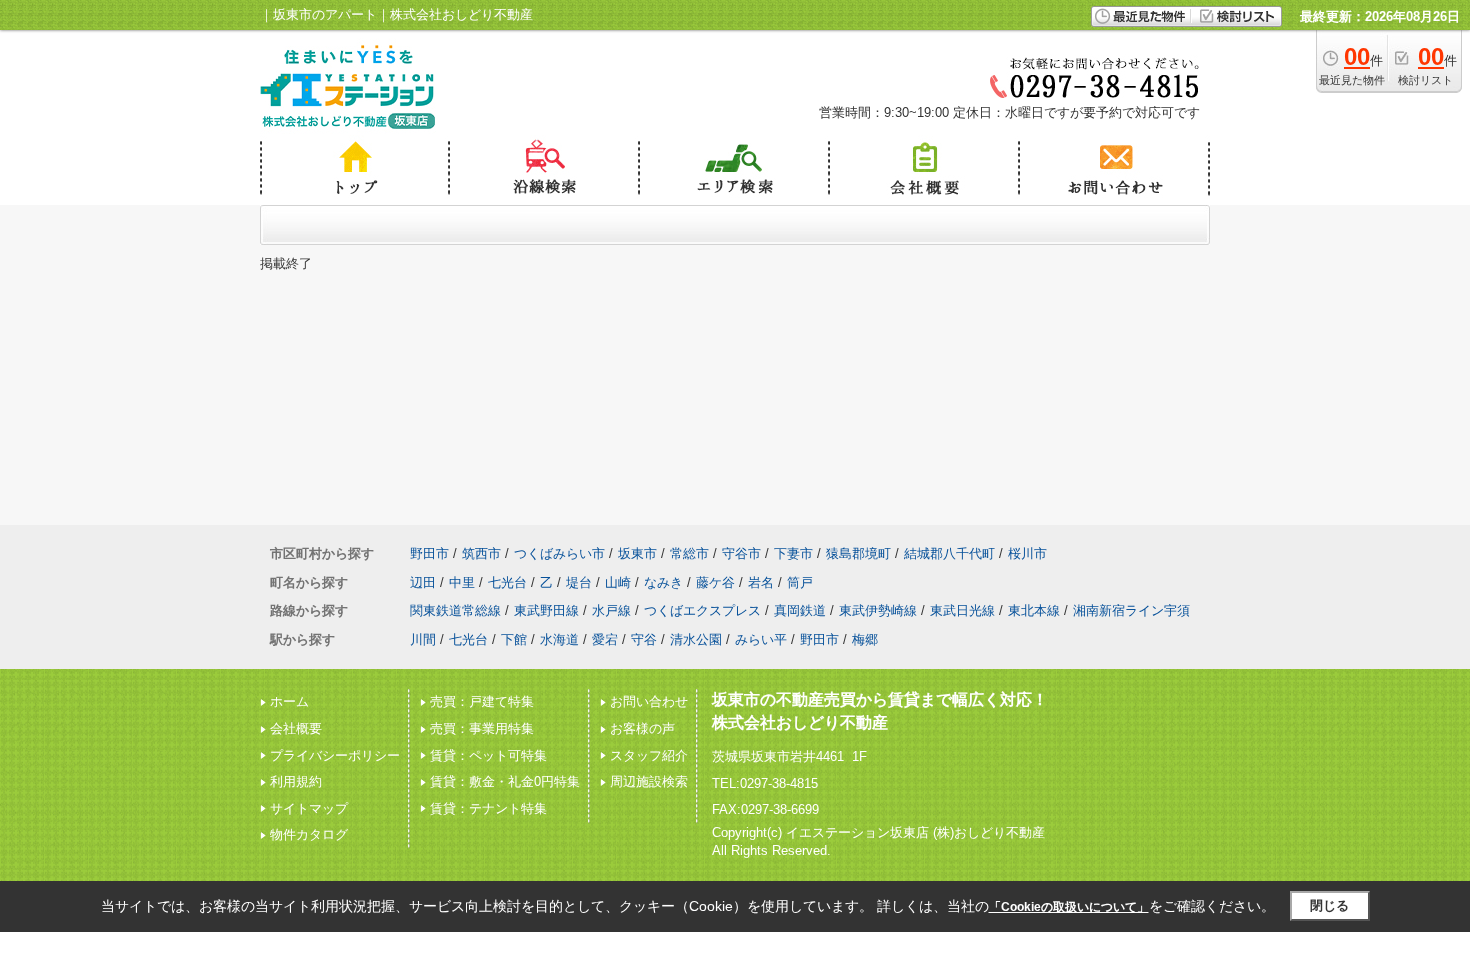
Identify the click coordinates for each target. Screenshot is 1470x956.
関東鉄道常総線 (455, 610)
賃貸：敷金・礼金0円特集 (505, 781)
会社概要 (296, 728)
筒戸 (800, 582)
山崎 (618, 582)
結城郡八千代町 (949, 553)
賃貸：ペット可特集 (488, 755)
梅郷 (865, 639)
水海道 (559, 639)
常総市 (689, 553)
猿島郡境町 (858, 553)
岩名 (761, 582)
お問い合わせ (649, 701)
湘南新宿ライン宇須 (1131, 610)
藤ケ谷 (715, 582)
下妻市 (793, 553)
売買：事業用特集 (482, 728)
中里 (462, 582)
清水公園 (696, 639)
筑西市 (481, 553)
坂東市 (637, 553)
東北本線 (1034, 610)
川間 (423, 639)
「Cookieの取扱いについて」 (1069, 907)
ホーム (289, 701)
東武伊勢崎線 (878, 610)
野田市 (429, 553)
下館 (514, 639)
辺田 (423, 582)
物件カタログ (309, 834)
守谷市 (741, 553)
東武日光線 (962, 610)
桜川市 (1027, 553)
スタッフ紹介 (649, 755)
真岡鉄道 (800, 610)
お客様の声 (642, 728)
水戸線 (611, 610)
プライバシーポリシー (335, 755)
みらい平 (761, 639)
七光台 (507, 582)
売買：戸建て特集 (482, 701)
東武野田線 (546, 610)
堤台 (579, 582)
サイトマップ (309, 808)
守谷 (644, 639)
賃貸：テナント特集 (488, 808)
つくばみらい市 (559, 553)
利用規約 (296, 781)
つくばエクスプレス (702, 610)
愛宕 (605, 639)
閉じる (1329, 905)
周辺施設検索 (649, 781)
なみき (663, 582)
